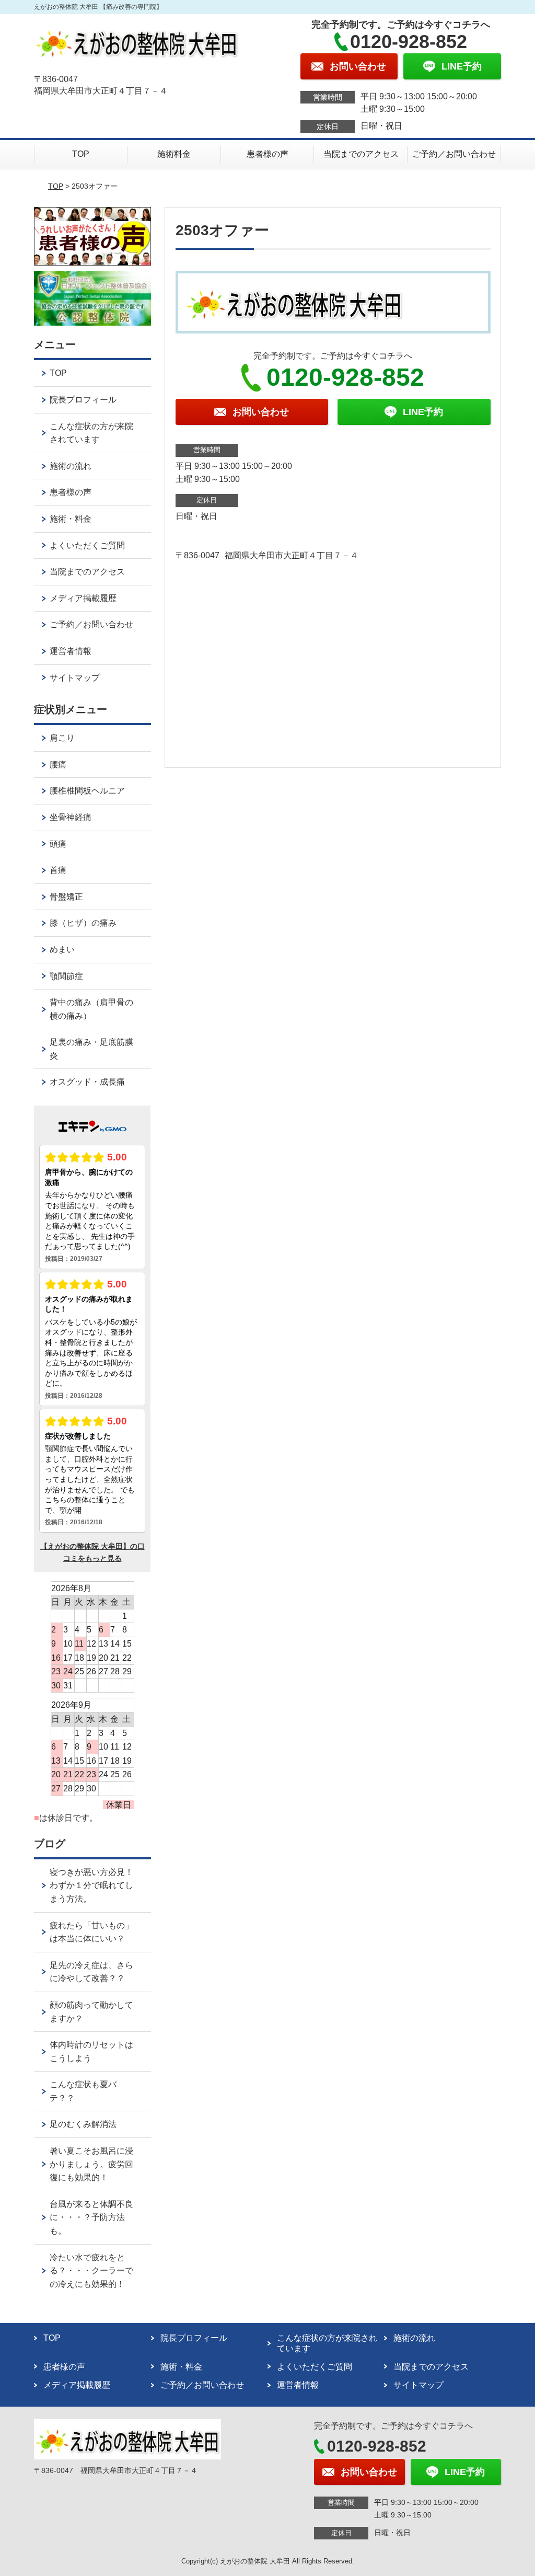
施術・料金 (71, 519)
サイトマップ (75, 678)
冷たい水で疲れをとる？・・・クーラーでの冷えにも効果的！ (91, 2271)
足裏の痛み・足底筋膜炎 (91, 1049)
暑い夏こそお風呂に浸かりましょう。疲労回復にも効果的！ (91, 2164)
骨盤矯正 (66, 897)
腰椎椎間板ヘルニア (87, 791)
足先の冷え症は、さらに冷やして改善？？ (91, 1972)
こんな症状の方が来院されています (91, 433)
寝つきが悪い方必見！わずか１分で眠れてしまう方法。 (91, 1885)
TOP (81, 154)
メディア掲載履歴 (83, 598)
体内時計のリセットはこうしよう (91, 2051)
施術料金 (174, 154)
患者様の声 (267, 154)
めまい (62, 950)
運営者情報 (71, 651)
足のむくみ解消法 (83, 2124)
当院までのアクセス (361, 154)
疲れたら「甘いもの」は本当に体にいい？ (91, 1932)
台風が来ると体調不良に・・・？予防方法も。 (91, 2217)
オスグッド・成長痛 (87, 1082)
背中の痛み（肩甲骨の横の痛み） (91, 1009)
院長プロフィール (83, 400)
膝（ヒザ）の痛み (83, 923)
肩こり (62, 738)
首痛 (58, 870)
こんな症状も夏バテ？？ (83, 2091)
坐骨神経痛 (71, 817)
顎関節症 (66, 976)
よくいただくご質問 (87, 545)
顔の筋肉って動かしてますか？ (91, 2012)
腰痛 (58, 764)
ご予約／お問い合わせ (454, 154)
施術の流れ (71, 466)
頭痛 (58, 844)
